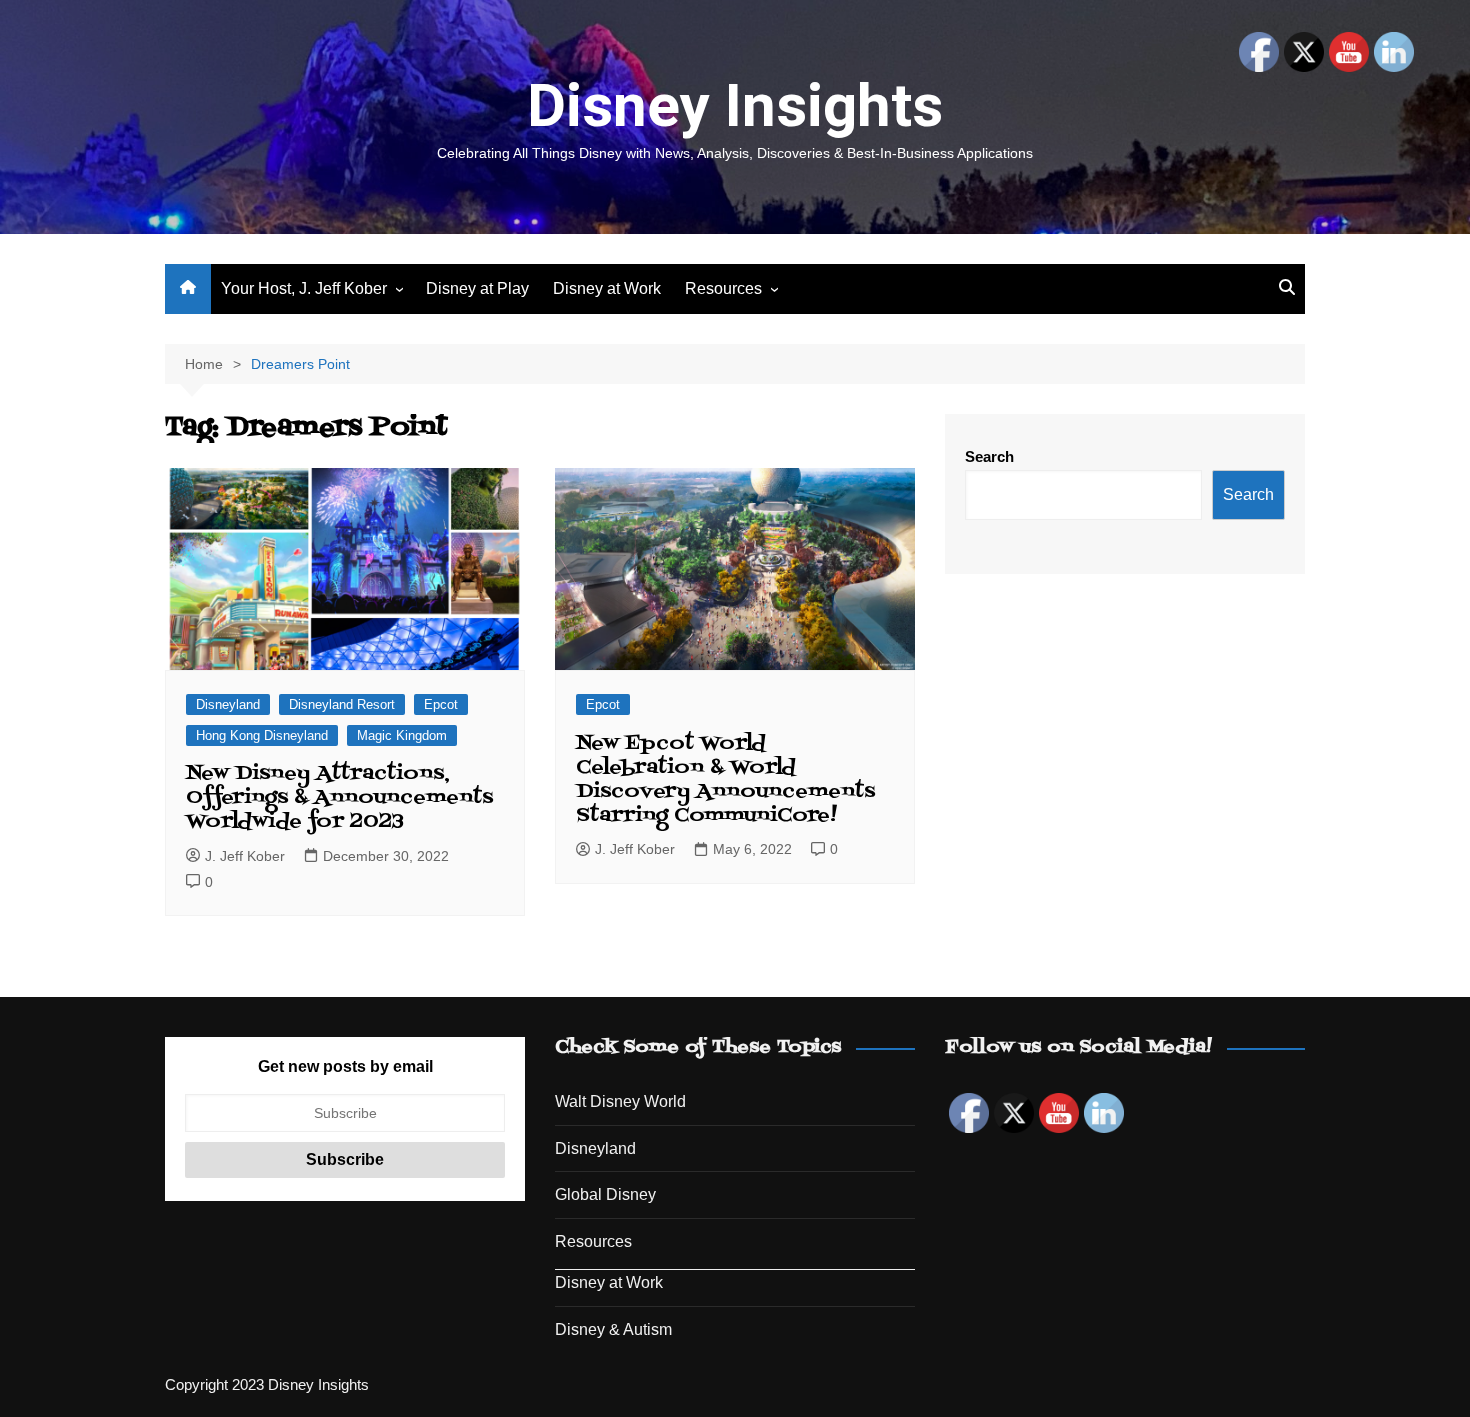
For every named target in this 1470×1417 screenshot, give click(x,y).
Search (989, 456)
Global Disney (605, 1194)
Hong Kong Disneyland (262, 735)
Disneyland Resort (342, 704)
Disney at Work (607, 288)
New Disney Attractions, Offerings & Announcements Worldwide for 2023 (339, 798)
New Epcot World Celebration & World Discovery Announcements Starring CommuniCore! (725, 780)
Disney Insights (735, 105)
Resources (723, 288)
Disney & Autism (613, 1329)
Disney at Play (477, 288)
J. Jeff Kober (245, 856)
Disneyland (228, 704)
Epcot (441, 704)
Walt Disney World (620, 1101)
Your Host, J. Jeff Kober (304, 288)
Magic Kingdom (402, 735)
